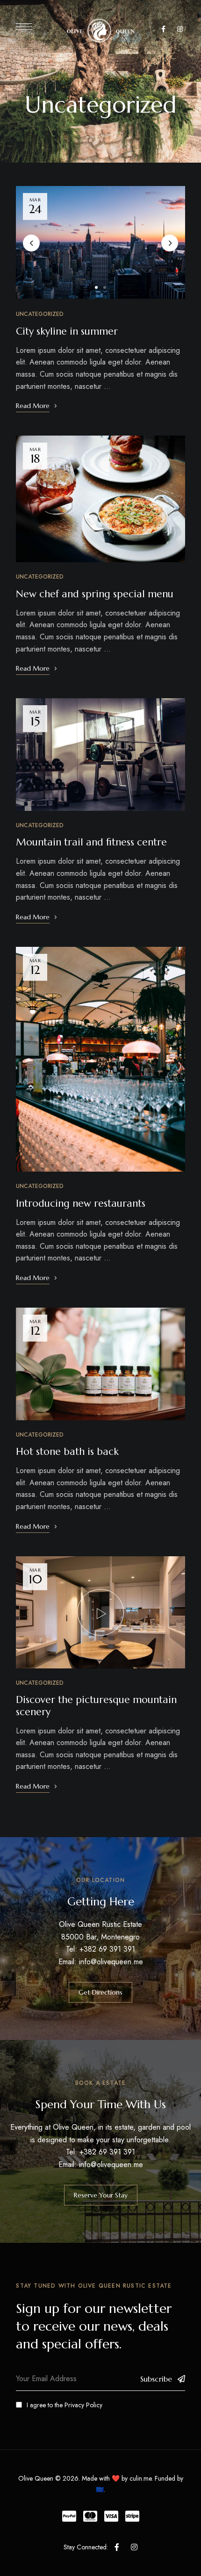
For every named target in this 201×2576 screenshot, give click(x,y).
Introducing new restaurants (81, 1203)
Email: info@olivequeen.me (101, 1962)
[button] (100, 1992)
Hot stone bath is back (67, 1452)
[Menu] (24, 27)
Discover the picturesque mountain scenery (96, 1706)
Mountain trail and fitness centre (91, 842)
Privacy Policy (83, 2405)
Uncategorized (40, 314)
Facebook (163, 29)
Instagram (180, 29)
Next (170, 243)
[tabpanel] (101, 242)
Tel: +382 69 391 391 (100, 1949)
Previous (31, 243)
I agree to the (65, 2405)
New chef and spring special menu (95, 594)
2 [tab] (105, 287)
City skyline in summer (67, 331)
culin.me (140, 2478)
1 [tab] (96, 287)
